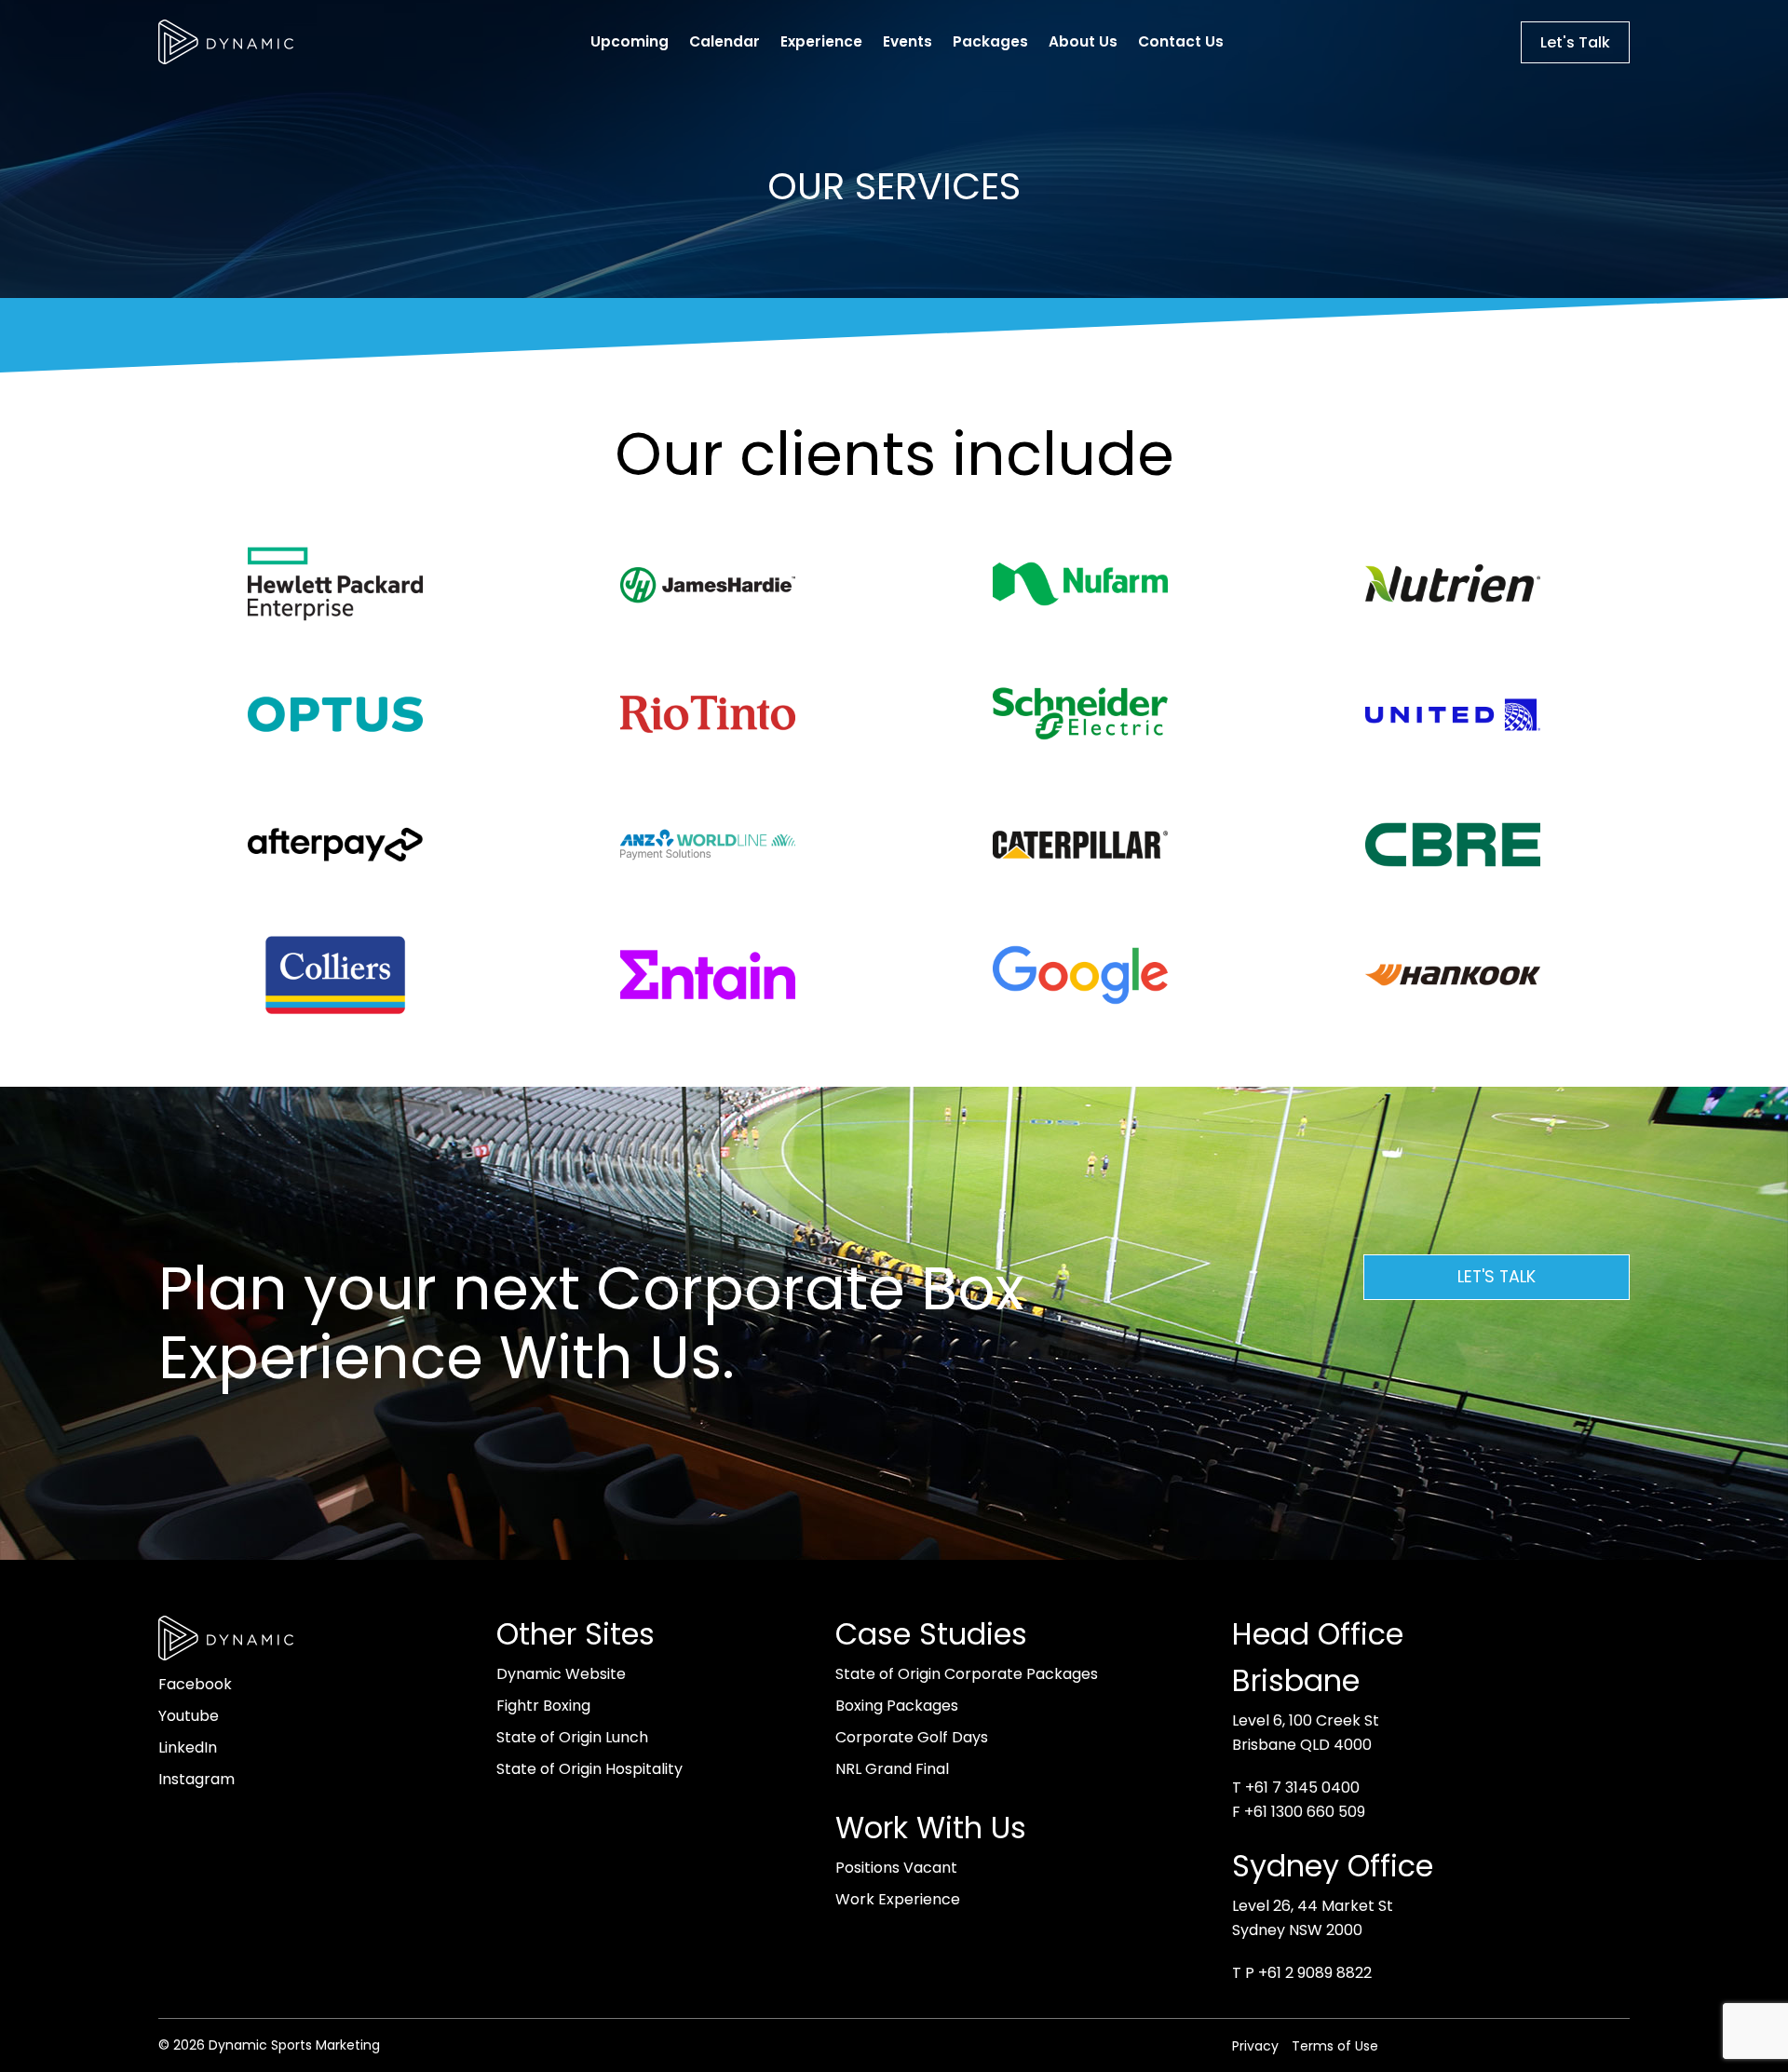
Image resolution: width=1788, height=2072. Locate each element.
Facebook (195, 1684)
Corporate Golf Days (912, 1737)
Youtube (189, 1716)
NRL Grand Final (892, 1769)
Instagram (196, 1779)
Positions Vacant (896, 1868)
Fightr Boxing (543, 1706)
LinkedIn (188, 1747)
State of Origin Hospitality (589, 1769)
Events (908, 41)
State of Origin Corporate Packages (967, 1674)
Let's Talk (1575, 42)
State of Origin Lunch (572, 1737)
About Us (1083, 41)
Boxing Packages (897, 1706)
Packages (990, 41)
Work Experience (898, 1899)
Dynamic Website (561, 1674)
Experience (821, 41)
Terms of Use (1335, 2046)
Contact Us (1181, 41)
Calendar (725, 41)
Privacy (1255, 2046)
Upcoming (630, 41)
